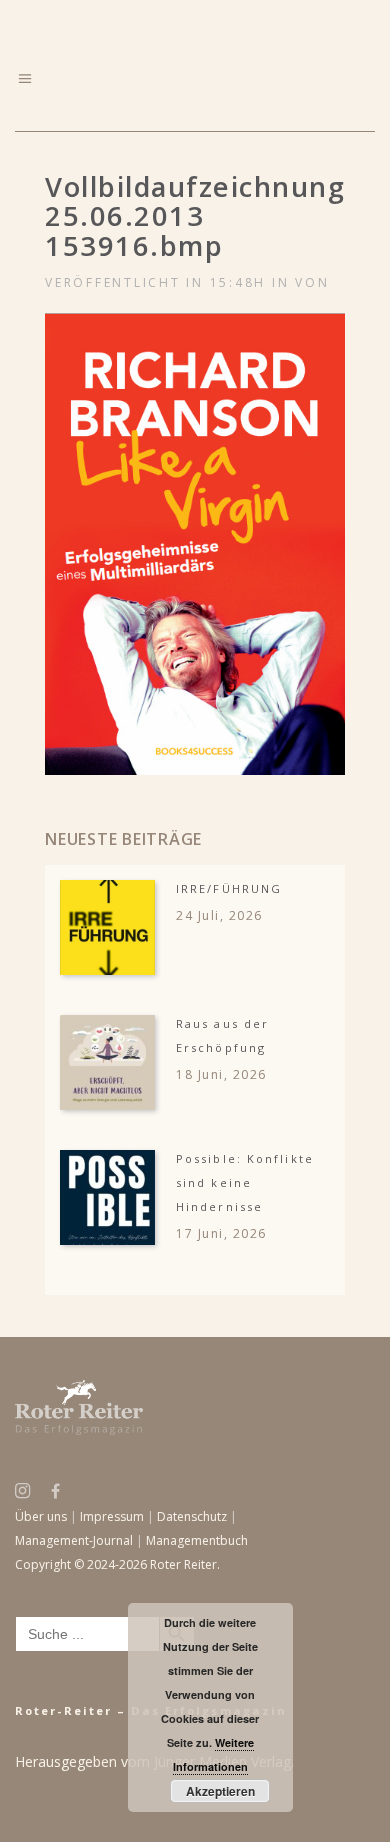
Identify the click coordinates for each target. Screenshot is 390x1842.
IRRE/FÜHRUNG (229, 888)
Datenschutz (192, 1516)
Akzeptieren (220, 1791)
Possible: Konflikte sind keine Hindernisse (245, 1182)
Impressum (112, 1516)
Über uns (41, 1516)
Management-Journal (74, 1540)
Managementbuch (197, 1540)
